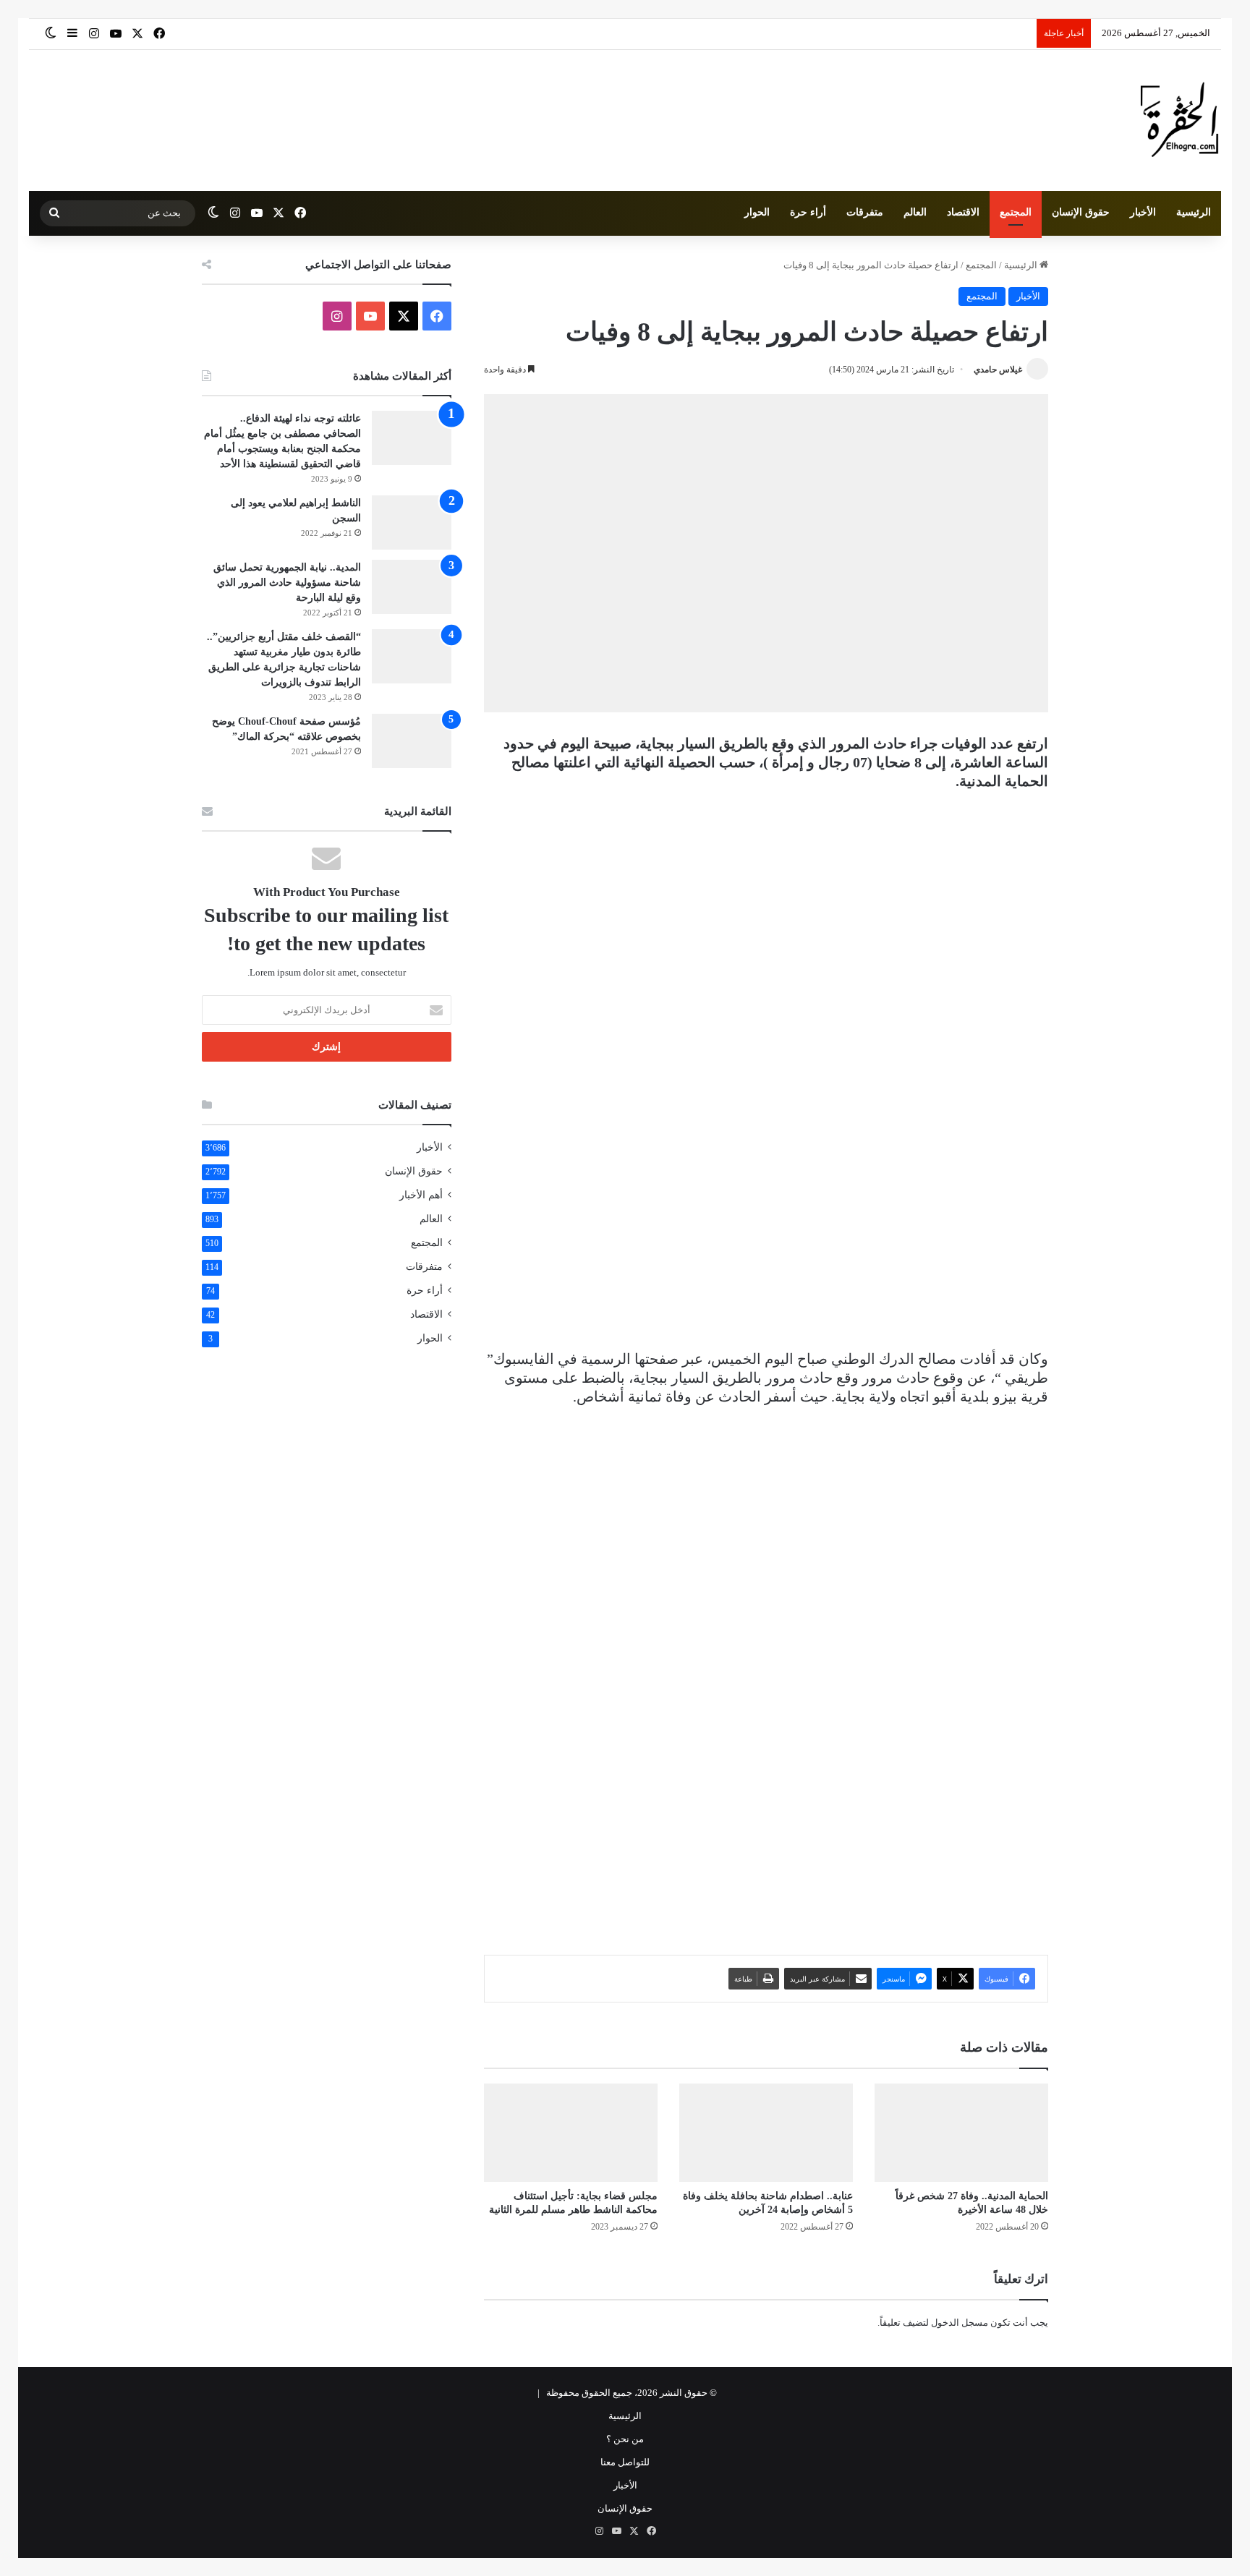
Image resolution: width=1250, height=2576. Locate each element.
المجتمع (1016, 212)
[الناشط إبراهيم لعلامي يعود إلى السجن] (412, 523)
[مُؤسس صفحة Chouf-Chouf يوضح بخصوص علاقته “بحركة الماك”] (412, 741)
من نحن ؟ (625, 2439)
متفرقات (865, 212)
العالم (915, 212)
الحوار (757, 212)
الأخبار (1143, 212)
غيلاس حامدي (998, 370)
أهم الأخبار (421, 1195)
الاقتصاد (963, 212)
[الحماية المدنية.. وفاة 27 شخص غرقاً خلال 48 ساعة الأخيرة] (961, 2132)
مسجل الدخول (960, 2323)
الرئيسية (1194, 212)
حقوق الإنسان (1081, 212)
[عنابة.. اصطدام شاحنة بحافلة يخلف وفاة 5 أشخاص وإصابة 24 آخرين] (766, 2132)
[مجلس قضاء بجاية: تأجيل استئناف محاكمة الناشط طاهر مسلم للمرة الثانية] (571, 2132)
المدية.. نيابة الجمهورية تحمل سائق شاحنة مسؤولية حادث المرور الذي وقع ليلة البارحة (287, 583)
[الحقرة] (1179, 120)
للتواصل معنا (625, 2462)
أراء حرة (808, 212)
